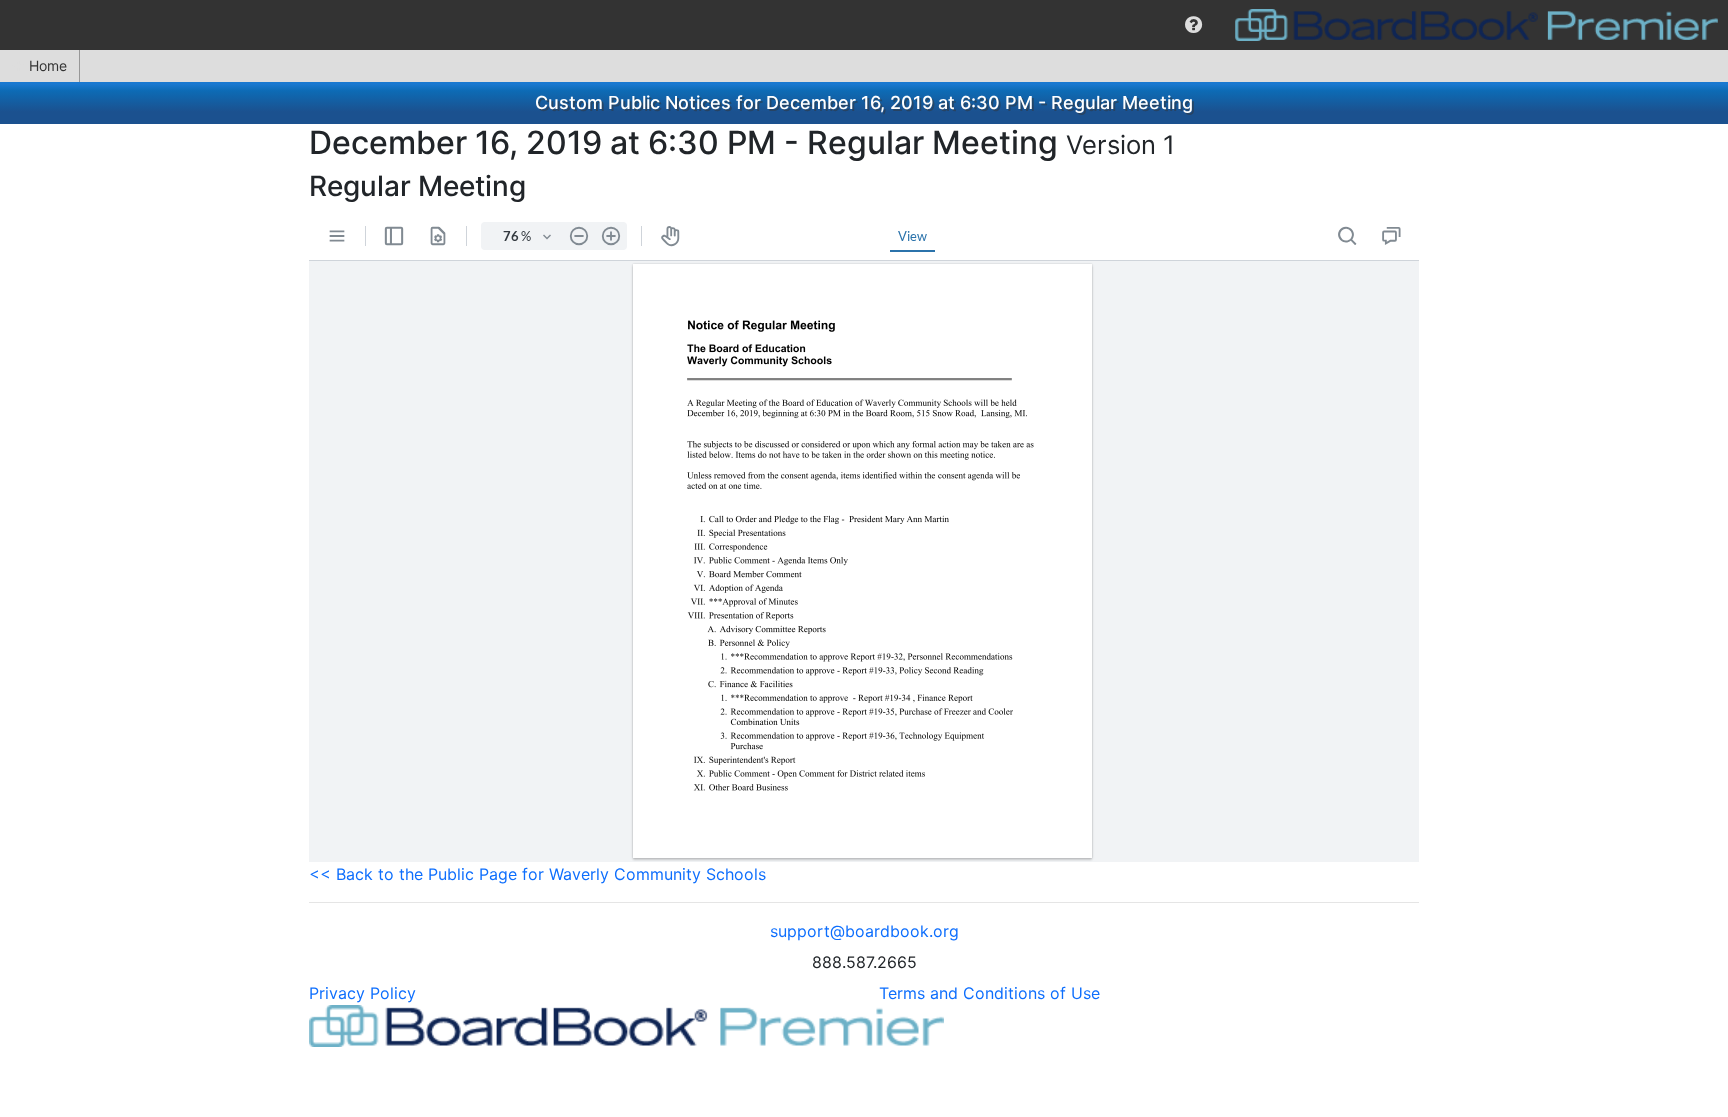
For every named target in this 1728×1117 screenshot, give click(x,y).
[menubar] (864, 25)
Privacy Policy (362, 993)
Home (48, 65)
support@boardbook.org (864, 931)
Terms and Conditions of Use (989, 993)
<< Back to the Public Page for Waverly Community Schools (537, 874)
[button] (1193, 25)
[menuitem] (1193, 25)
